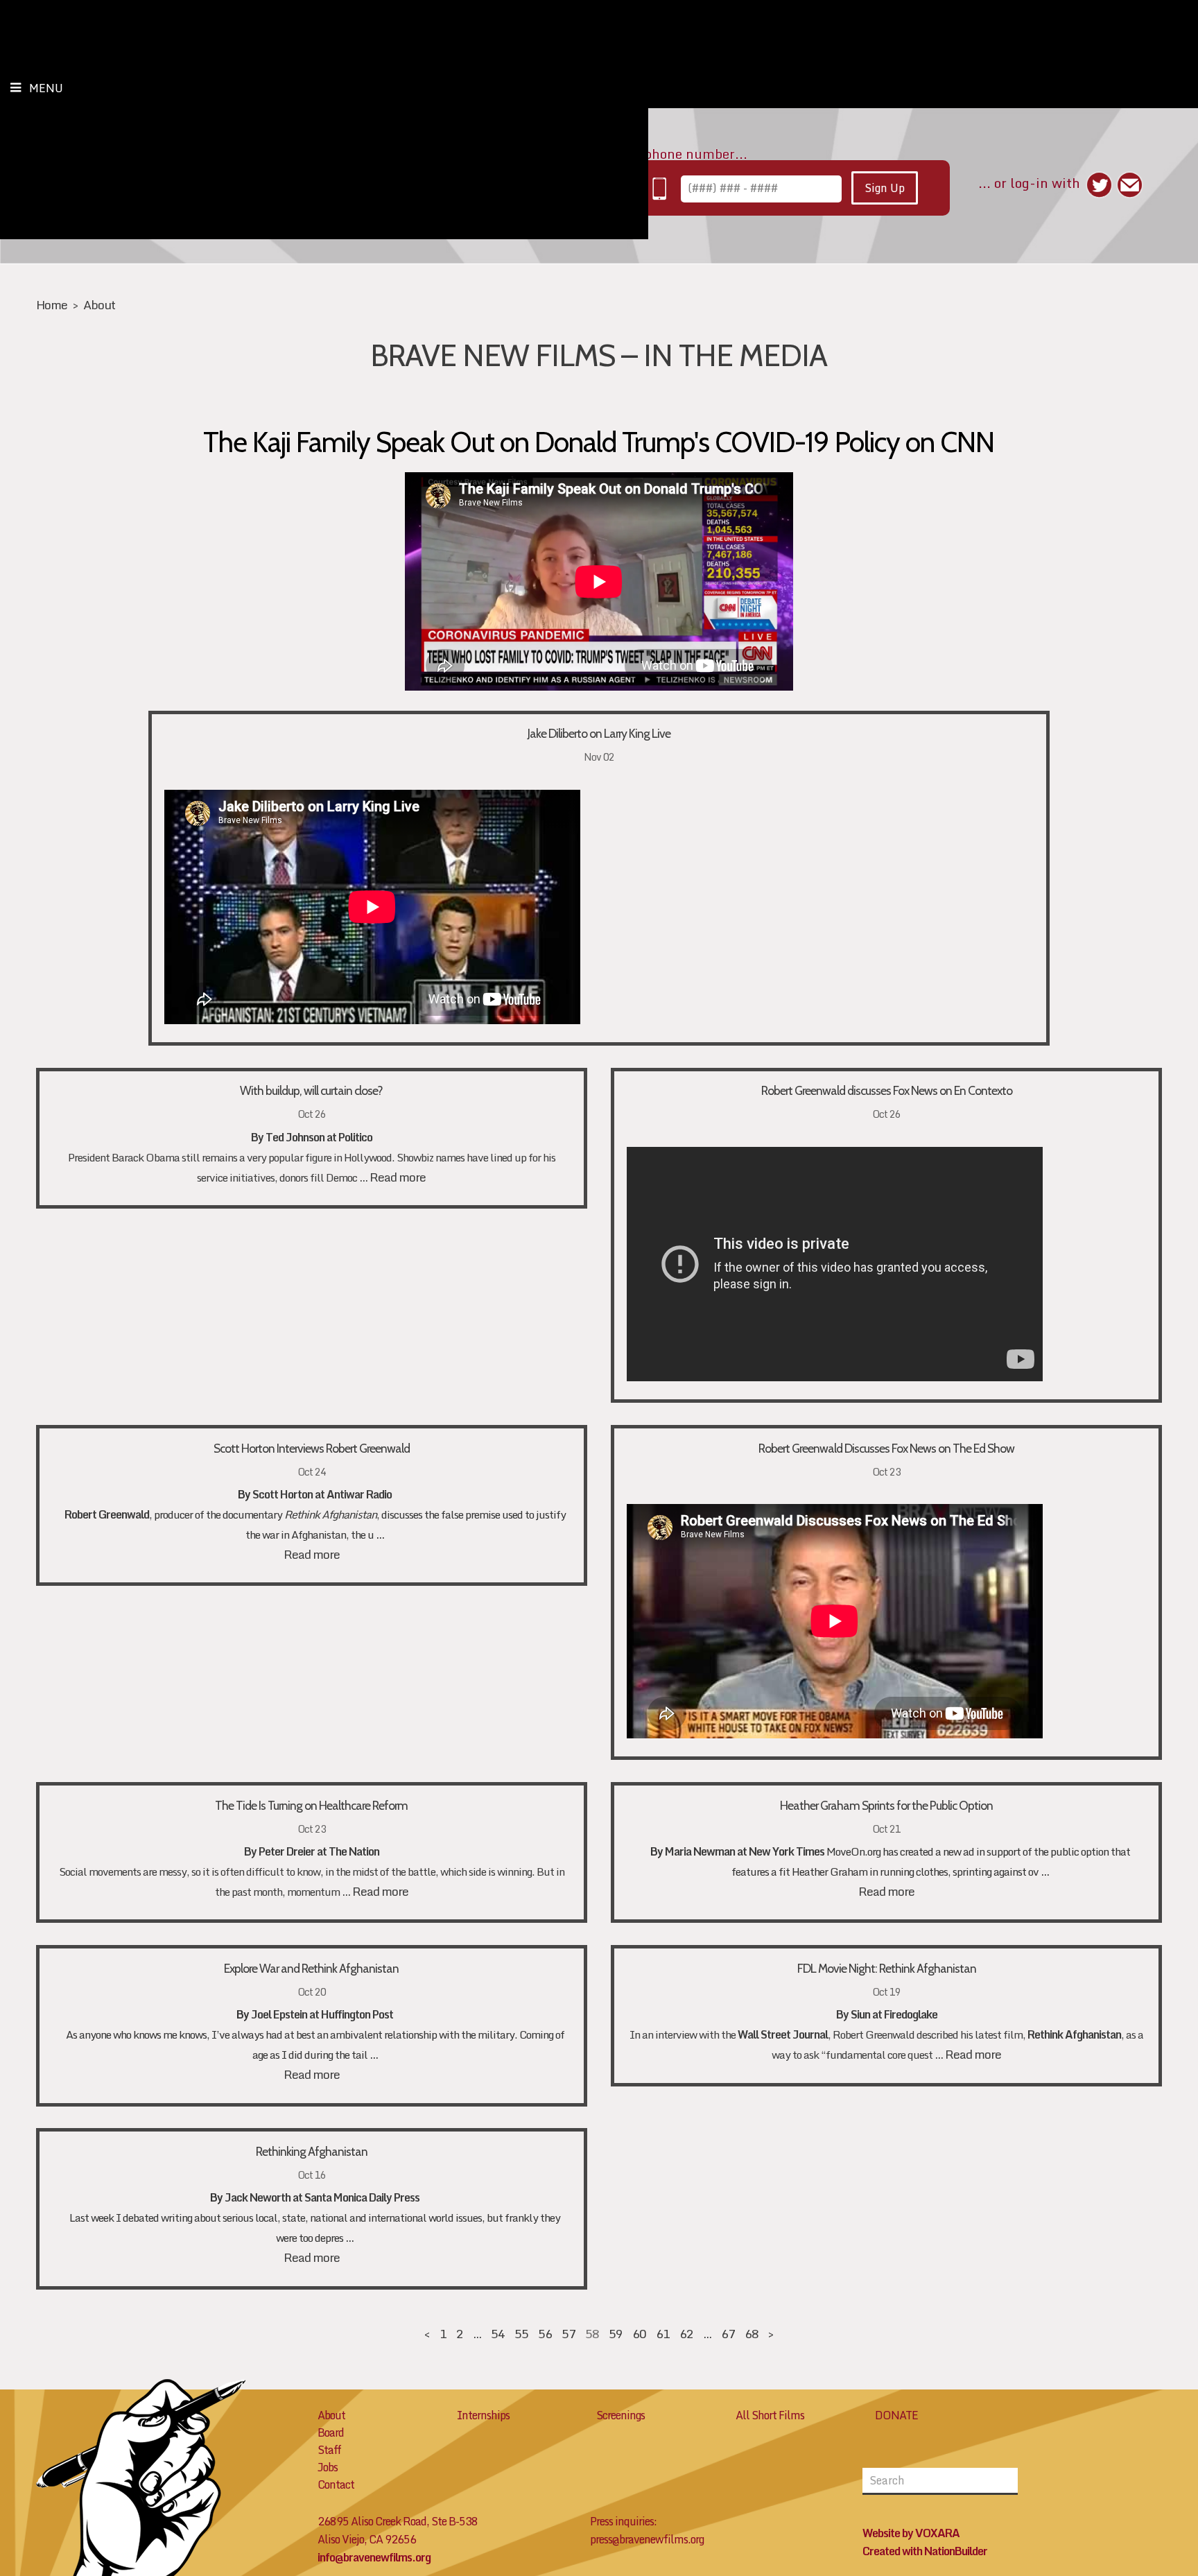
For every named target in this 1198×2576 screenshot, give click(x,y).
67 (728, 2334)
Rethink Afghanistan (330, 1514)
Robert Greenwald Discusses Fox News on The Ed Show (886, 1448)
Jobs (328, 2467)
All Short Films (770, 2415)
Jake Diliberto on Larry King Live (599, 733)
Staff (329, 2450)
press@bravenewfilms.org (647, 2539)
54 (498, 2334)
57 (568, 2334)
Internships (483, 2415)
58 (592, 2334)
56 (545, 2334)
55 (521, 2334)
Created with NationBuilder (925, 2551)
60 (639, 2334)
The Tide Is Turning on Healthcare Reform (311, 1805)
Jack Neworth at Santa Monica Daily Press (322, 2197)
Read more (398, 1177)
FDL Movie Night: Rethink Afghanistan (887, 1968)
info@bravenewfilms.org (374, 2557)
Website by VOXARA (911, 2533)
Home (52, 305)
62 (686, 2334)
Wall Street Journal (783, 2034)
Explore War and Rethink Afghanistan (311, 1968)
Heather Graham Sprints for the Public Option (886, 1805)
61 (663, 2334)
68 (752, 2334)
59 (616, 2334)
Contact (336, 2484)
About (99, 305)
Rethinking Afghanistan (312, 2151)
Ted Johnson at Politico (319, 1137)
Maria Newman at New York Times (745, 1851)
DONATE (896, 2415)
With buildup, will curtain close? (311, 1090)
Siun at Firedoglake (894, 2014)
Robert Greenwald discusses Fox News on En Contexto (887, 1090)
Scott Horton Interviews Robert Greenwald (312, 1448)
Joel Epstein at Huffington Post (322, 2014)
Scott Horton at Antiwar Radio (322, 1494)
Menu (46, 88)
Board (331, 2432)
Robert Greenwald (107, 1514)
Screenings (620, 2415)
